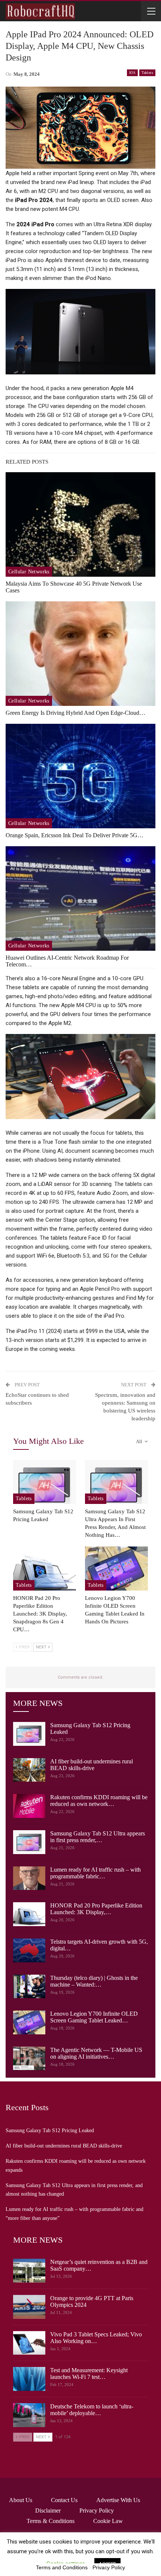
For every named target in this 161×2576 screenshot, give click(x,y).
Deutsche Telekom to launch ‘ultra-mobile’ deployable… (92, 2410)
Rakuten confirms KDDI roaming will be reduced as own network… (99, 1801)
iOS (132, 73)
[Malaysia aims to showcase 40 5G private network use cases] (80, 524)
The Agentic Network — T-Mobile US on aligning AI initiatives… (96, 2053)
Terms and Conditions (62, 2567)
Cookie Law (108, 2521)
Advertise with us (118, 2500)
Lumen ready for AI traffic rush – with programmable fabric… (95, 1873)
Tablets (147, 73)
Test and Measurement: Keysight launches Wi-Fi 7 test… (89, 2373)
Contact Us (64, 2500)
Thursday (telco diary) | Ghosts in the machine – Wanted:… (94, 1981)
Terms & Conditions (51, 2521)
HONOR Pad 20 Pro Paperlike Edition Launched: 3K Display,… (96, 1909)
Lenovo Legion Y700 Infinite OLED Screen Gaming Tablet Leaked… (94, 2017)
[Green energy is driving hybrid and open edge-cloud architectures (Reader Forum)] (80, 654)
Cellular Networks (29, 572)
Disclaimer (48, 2510)
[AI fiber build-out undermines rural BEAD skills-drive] (29, 1770)
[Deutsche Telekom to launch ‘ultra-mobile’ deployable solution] (29, 2415)
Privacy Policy (97, 2510)
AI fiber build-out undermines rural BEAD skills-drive (92, 1765)
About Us (21, 2500)
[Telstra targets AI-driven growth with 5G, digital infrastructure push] (29, 1950)
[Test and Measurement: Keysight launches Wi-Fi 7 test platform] (29, 2379)
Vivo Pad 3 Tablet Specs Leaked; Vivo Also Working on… (96, 2338)
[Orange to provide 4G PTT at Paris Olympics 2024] (29, 2307)
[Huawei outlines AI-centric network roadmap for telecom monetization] (80, 898)
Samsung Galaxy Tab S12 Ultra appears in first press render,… (98, 1837)
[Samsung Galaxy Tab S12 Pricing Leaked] (45, 1482)
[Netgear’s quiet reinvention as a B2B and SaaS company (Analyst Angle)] (29, 2271)
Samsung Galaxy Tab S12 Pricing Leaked (50, 2130)
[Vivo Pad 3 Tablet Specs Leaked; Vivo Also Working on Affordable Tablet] (29, 2343)
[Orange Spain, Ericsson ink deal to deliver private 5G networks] (80, 776)
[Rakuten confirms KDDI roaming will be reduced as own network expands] (29, 1806)
